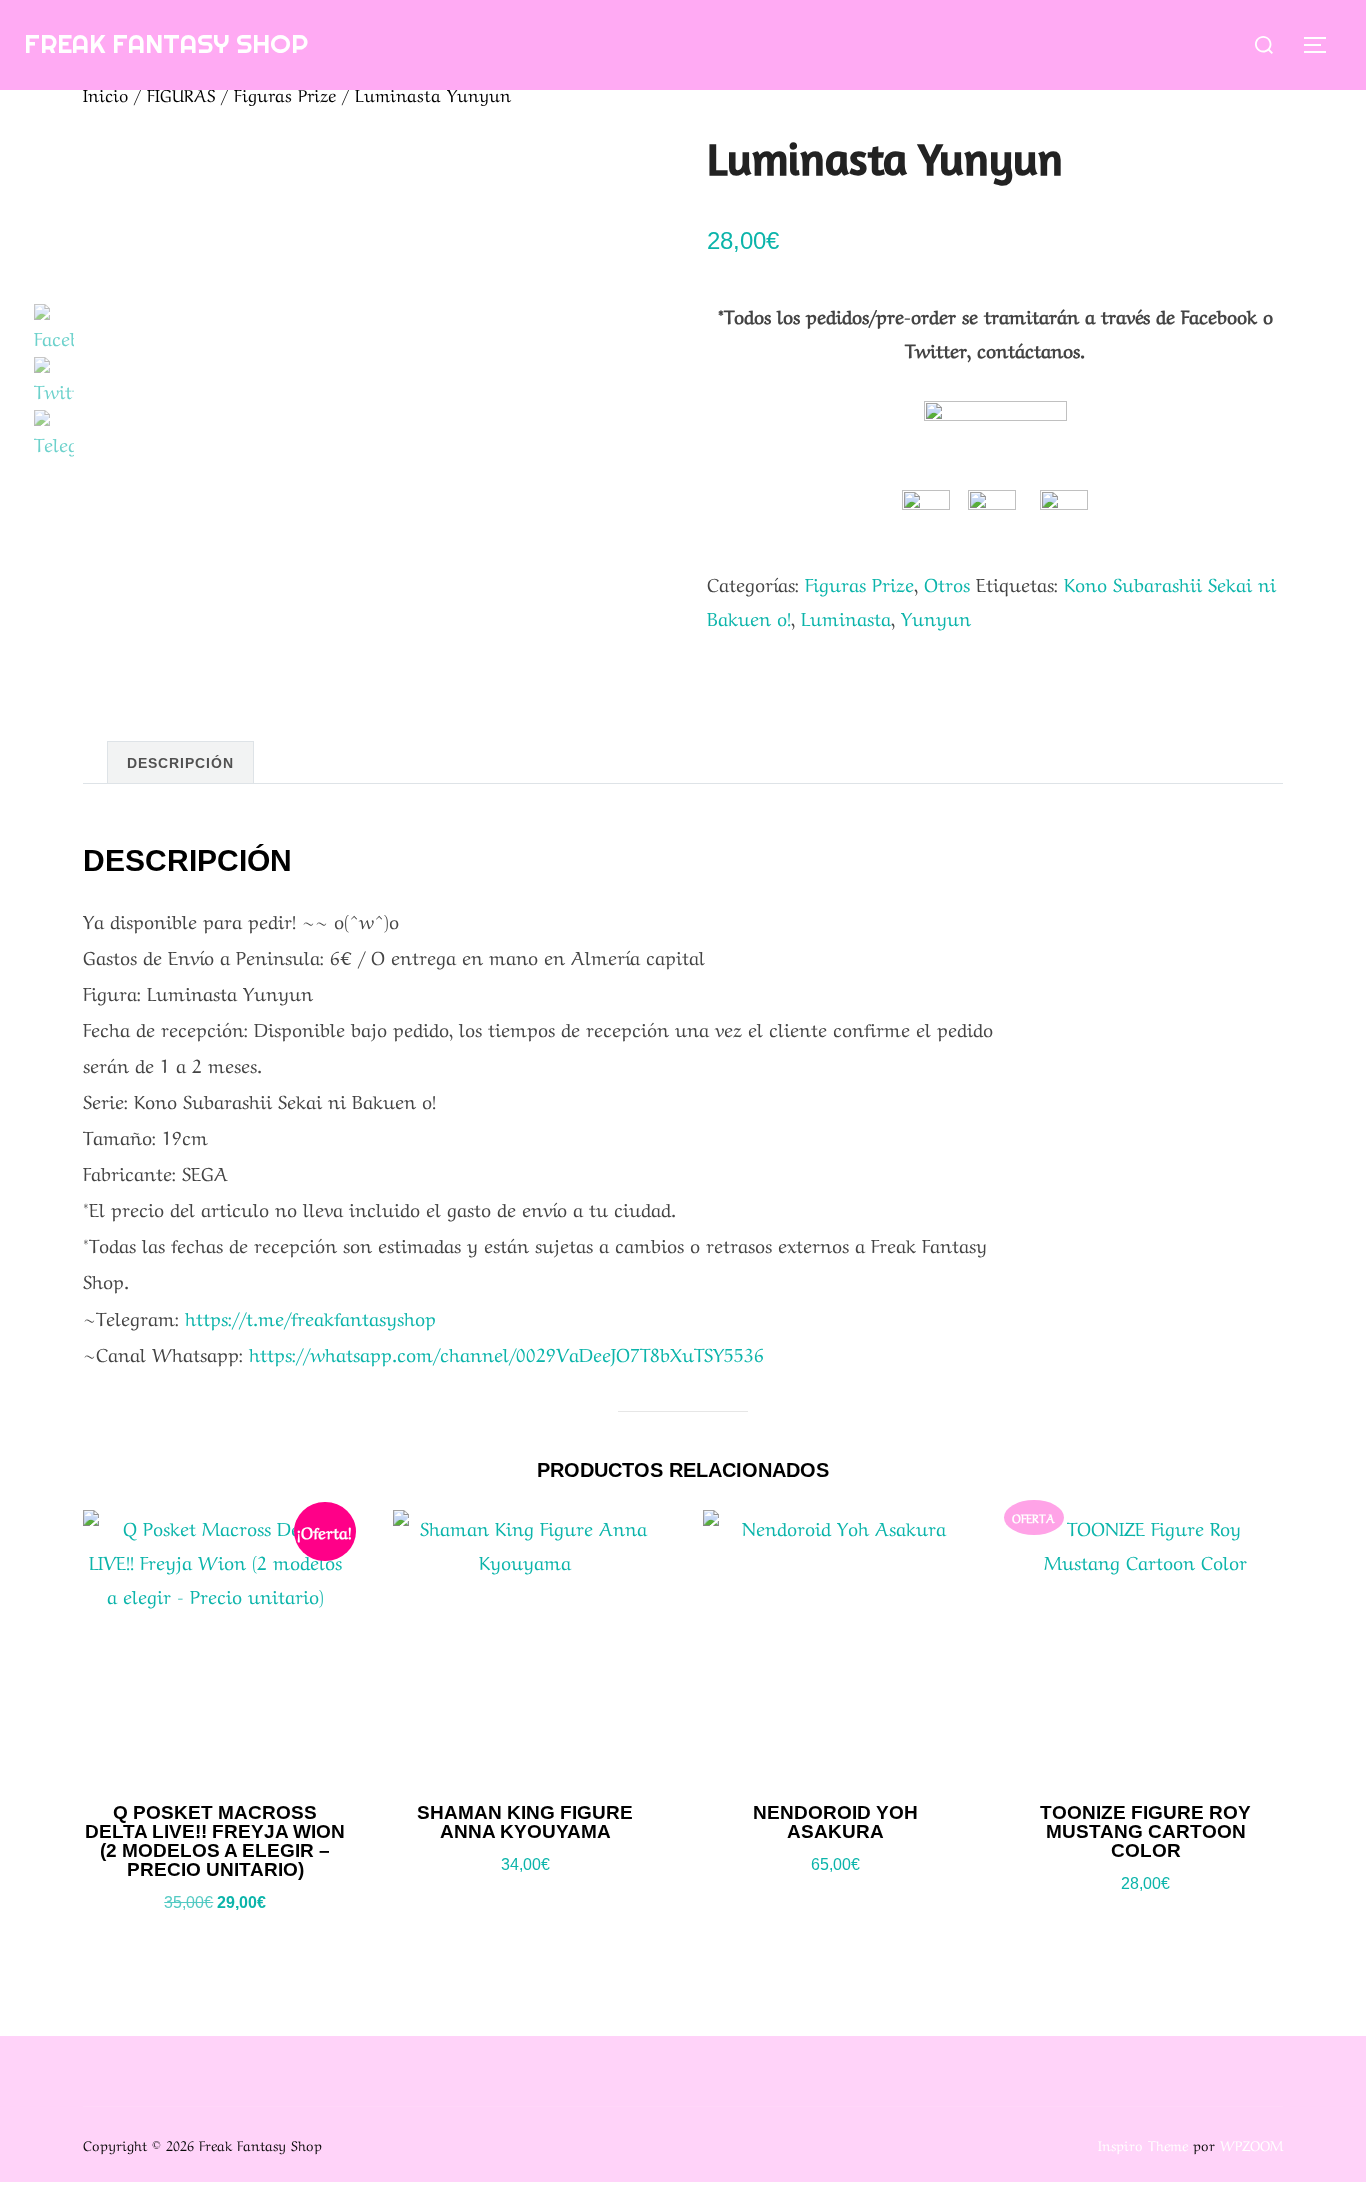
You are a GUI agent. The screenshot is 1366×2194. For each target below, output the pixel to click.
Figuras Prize (285, 93)
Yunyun (936, 617)
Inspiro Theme (1143, 2144)
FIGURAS (181, 93)
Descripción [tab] (180, 763)
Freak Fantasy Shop (166, 43)
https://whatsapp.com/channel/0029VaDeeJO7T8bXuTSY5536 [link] (506, 1353)
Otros (947, 583)
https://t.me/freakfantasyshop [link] (310, 1317)
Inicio (105, 93)
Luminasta (846, 617)
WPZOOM (1251, 2144)
